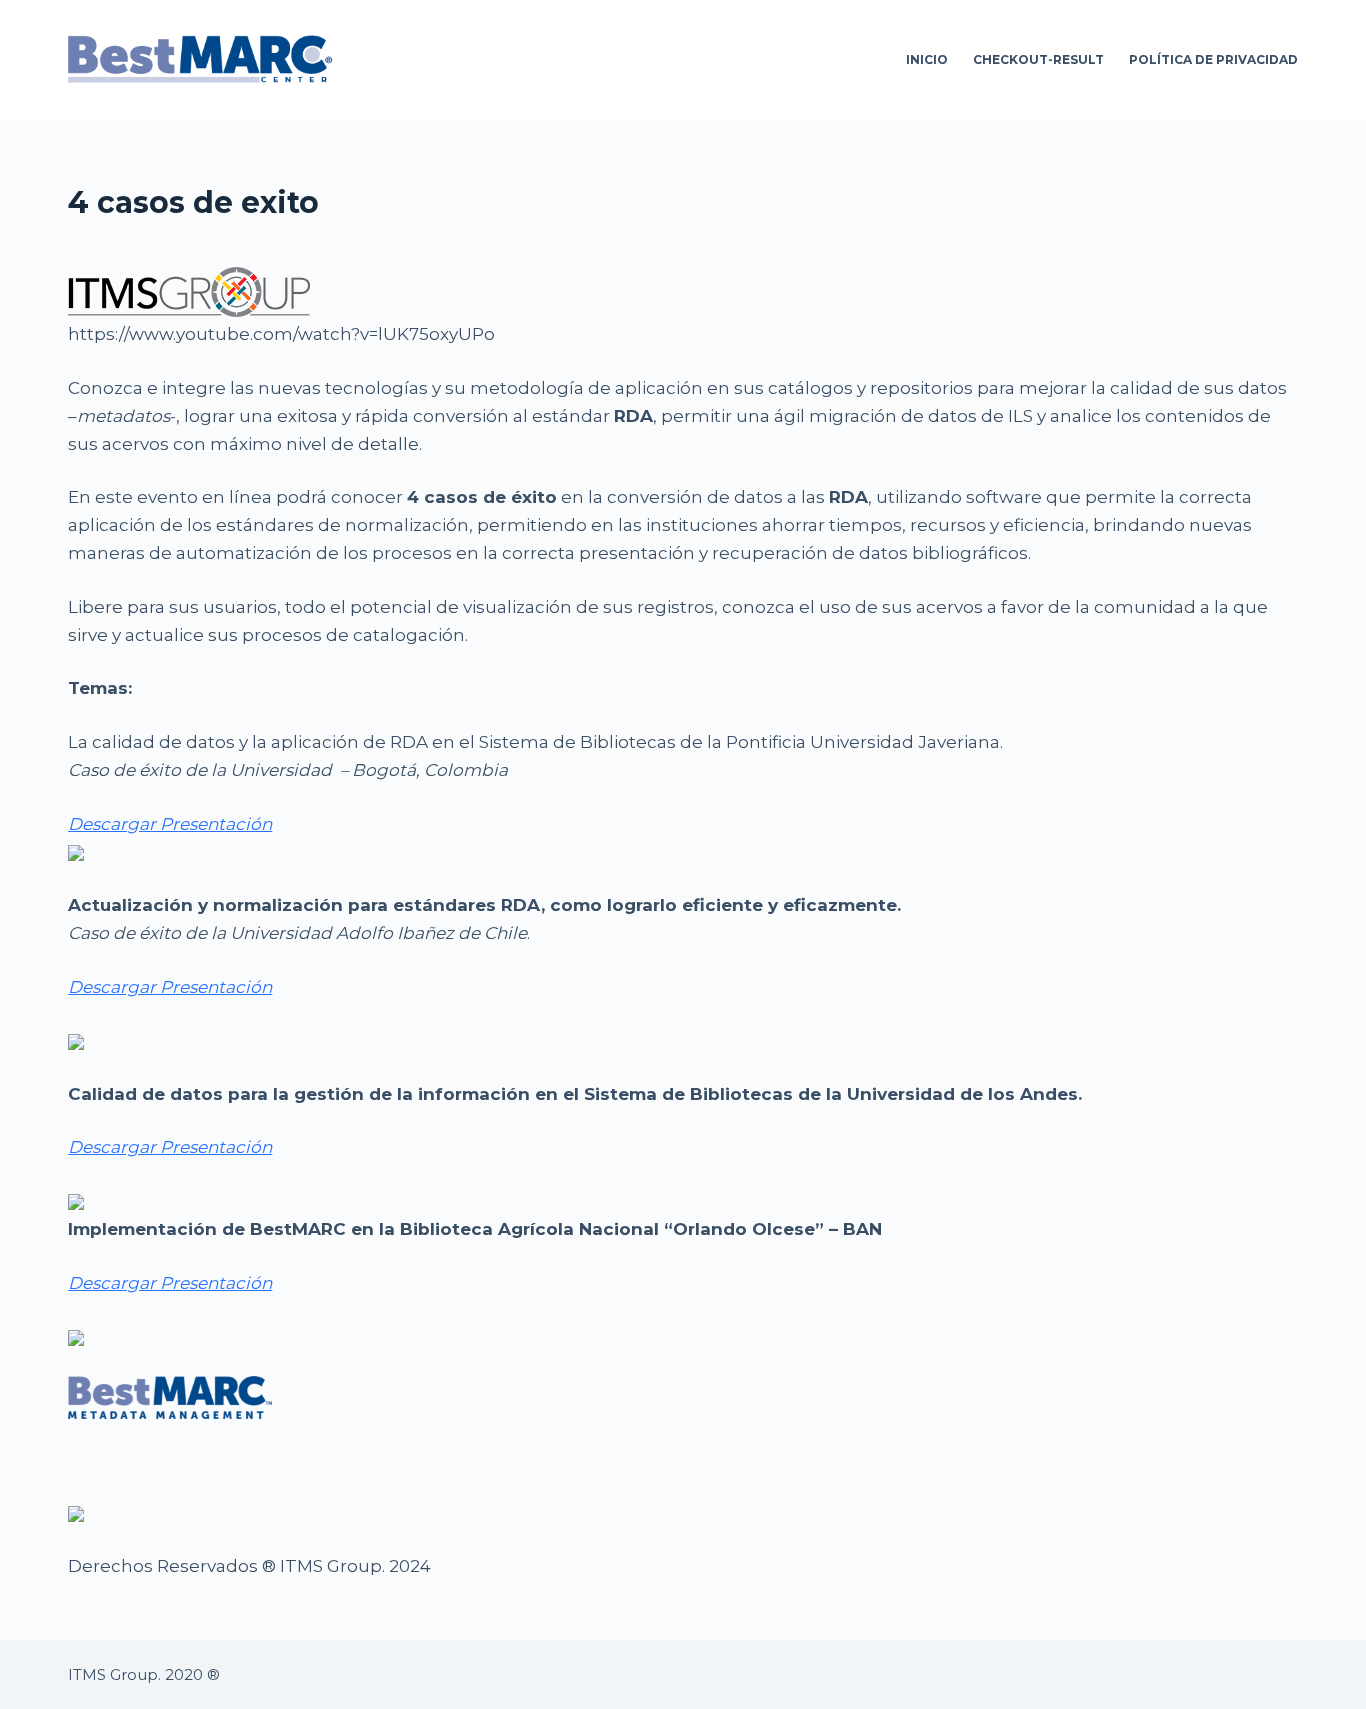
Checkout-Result (1038, 59)
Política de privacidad (1213, 59)
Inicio (927, 59)
